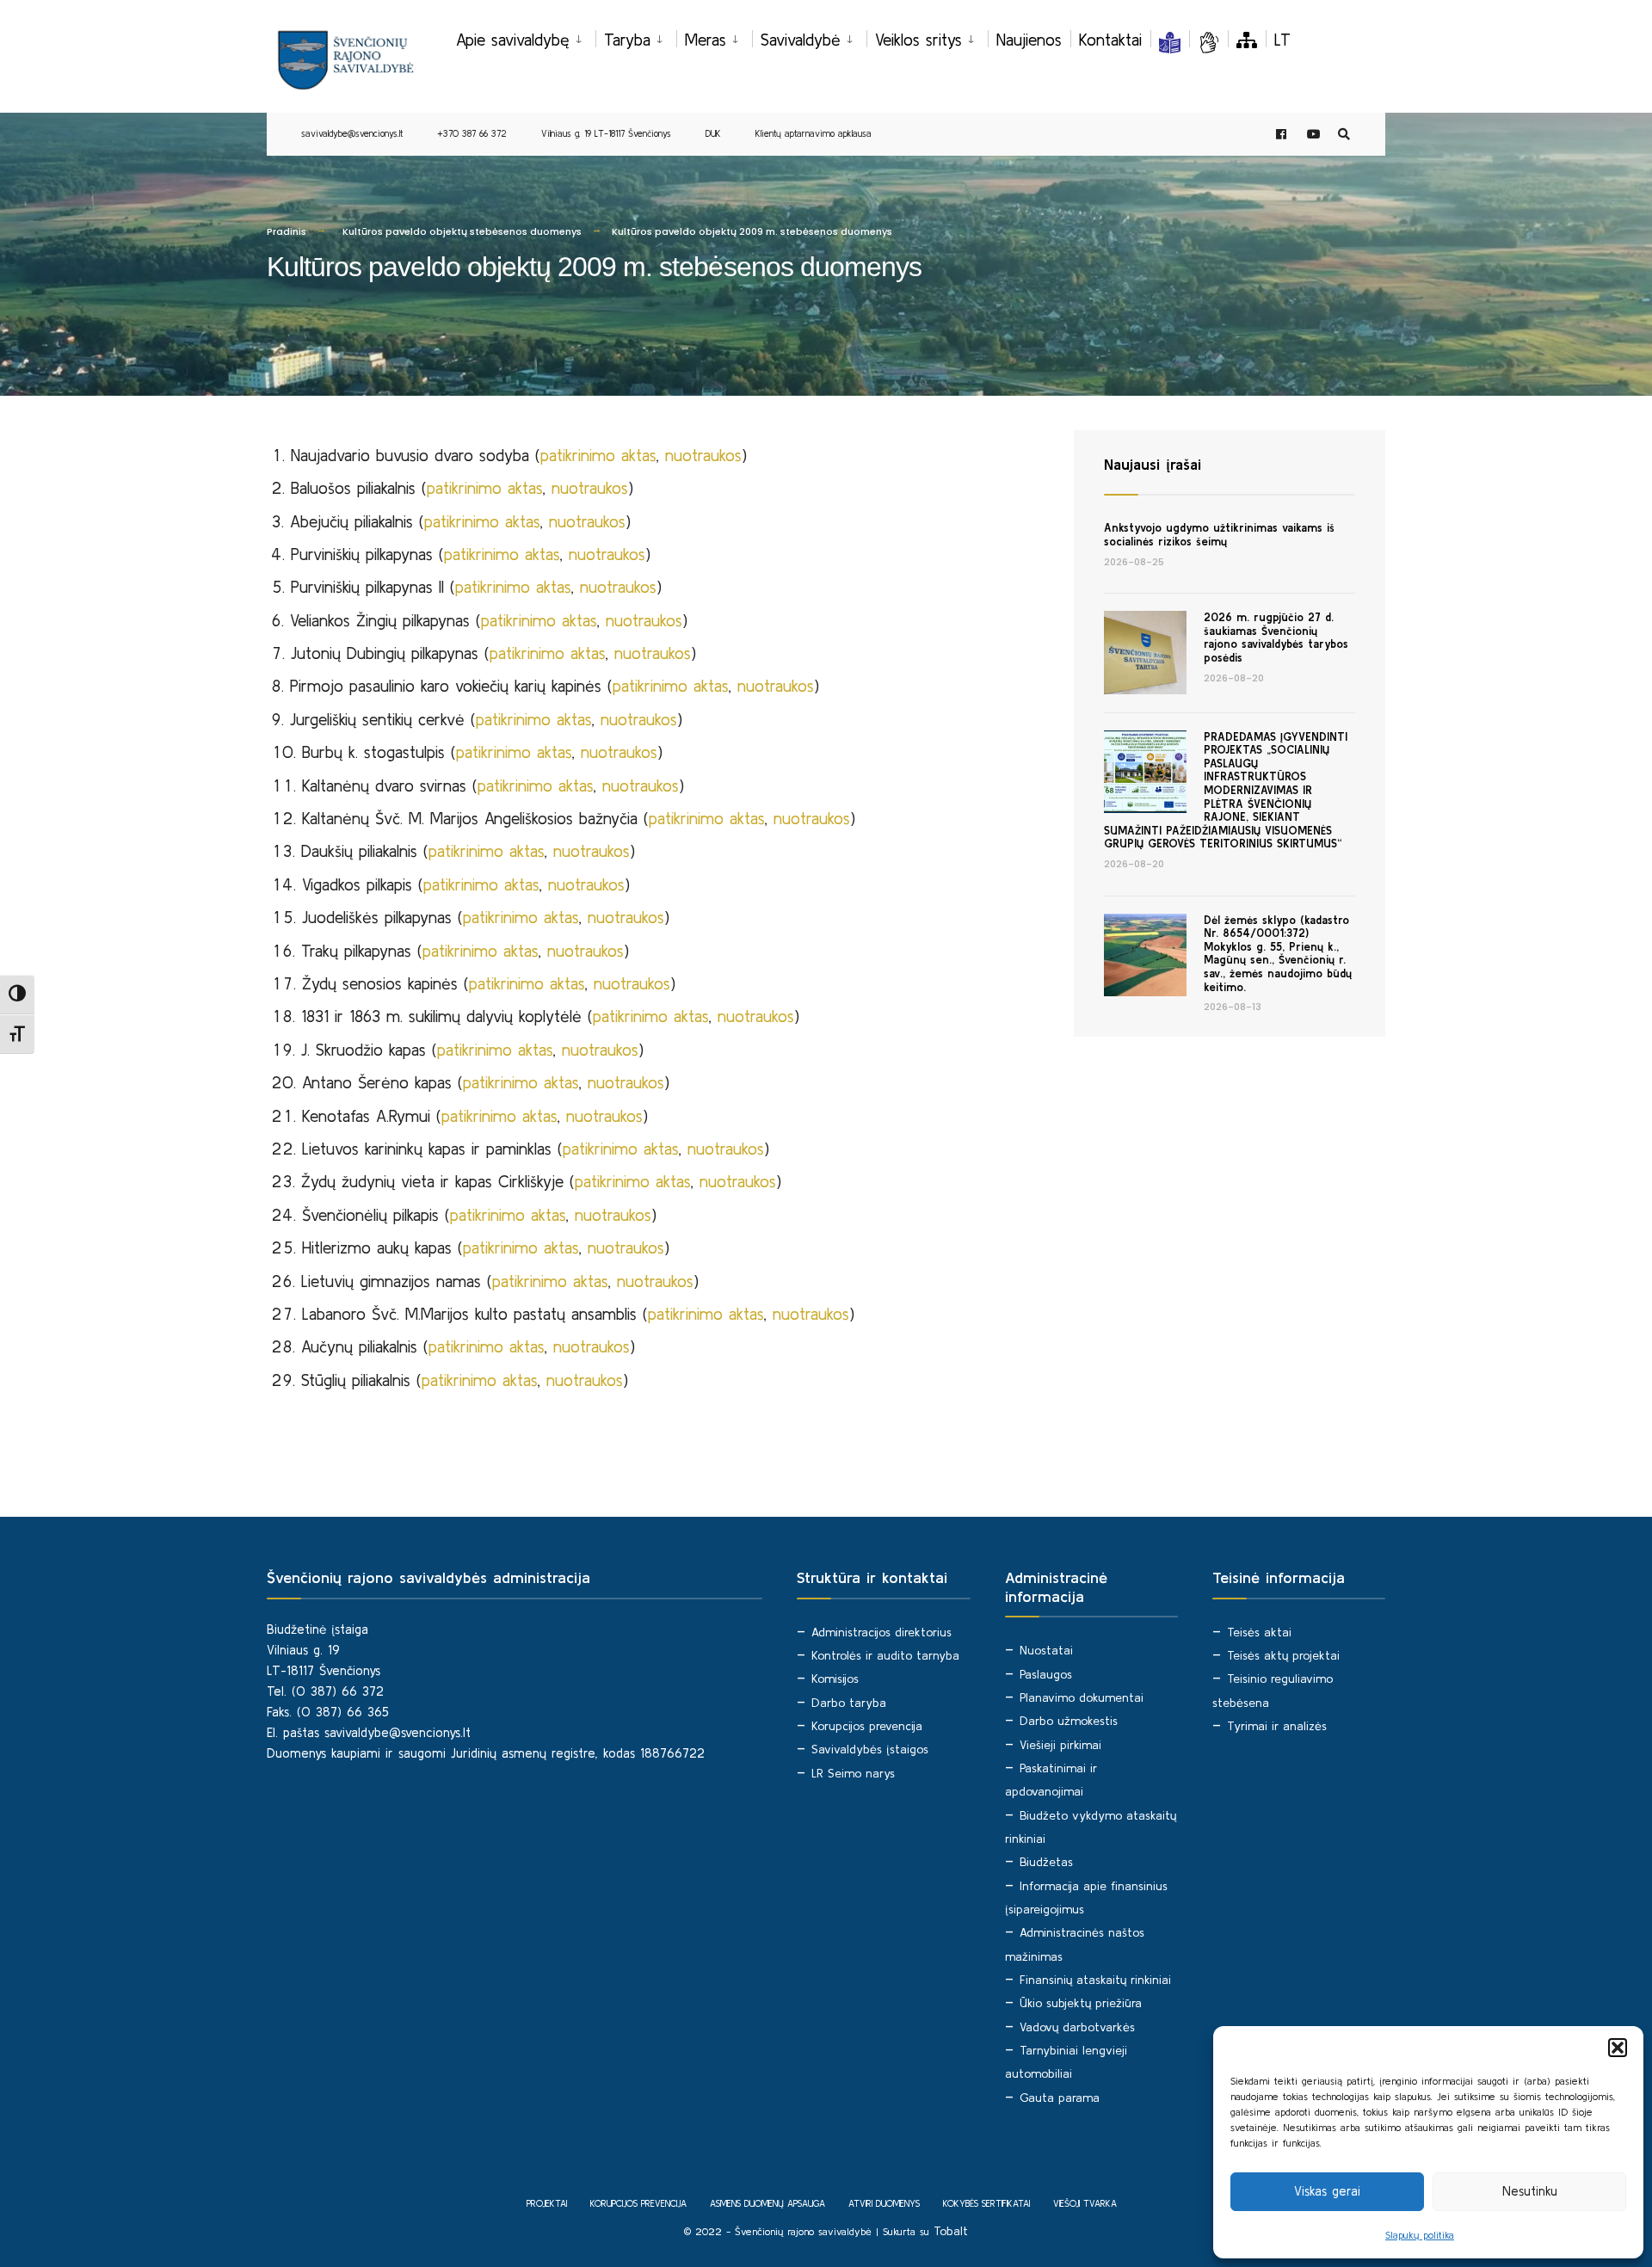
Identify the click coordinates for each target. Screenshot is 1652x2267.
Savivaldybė (801, 40)
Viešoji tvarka (1085, 2203)
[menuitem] (526, 37)
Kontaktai (1110, 40)
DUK (713, 133)
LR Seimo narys (853, 1773)
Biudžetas (1046, 1862)
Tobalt (951, 2231)
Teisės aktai (1259, 1632)
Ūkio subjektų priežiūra (1081, 2003)
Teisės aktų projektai (1283, 1655)
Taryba (627, 40)
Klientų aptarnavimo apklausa (814, 133)
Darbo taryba (849, 1703)
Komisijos (835, 1679)
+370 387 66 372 (472, 133)
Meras (706, 40)
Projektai (547, 2203)
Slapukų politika (1420, 2235)
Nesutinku (1530, 2191)
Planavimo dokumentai (1082, 1697)
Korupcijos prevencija (867, 1726)
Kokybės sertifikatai (986, 2203)
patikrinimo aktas (598, 455)
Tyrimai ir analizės (1277, 1726)
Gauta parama (1060, 2098)
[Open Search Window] (1344, 135)
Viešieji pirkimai (1060, 1745)
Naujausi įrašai (1153, 464)
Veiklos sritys (918, 40)
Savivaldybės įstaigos (870, 1749)
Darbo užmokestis (1069, 1721)
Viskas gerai (1327, 2191)
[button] (1618, 2048)
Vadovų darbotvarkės (1077, 2027)
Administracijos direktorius (881, 1632)
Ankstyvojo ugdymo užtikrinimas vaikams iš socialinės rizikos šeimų (1219, 535)
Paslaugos (1046, 1674)
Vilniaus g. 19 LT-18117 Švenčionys (606, 133)
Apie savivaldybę (513, 40)
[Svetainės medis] (1247, 40)
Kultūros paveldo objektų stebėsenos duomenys (462, 231)
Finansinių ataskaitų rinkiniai (1095, 1980)
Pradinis (287, 231)
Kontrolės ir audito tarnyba (885, 1655)
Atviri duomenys (884, 2203)
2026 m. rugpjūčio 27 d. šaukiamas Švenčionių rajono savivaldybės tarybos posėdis (1276, 638)
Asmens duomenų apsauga (767, 2203)
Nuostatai (1046, 1650)
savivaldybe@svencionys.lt (352, 133)
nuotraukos (703, 455)
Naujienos (1029, 40)
